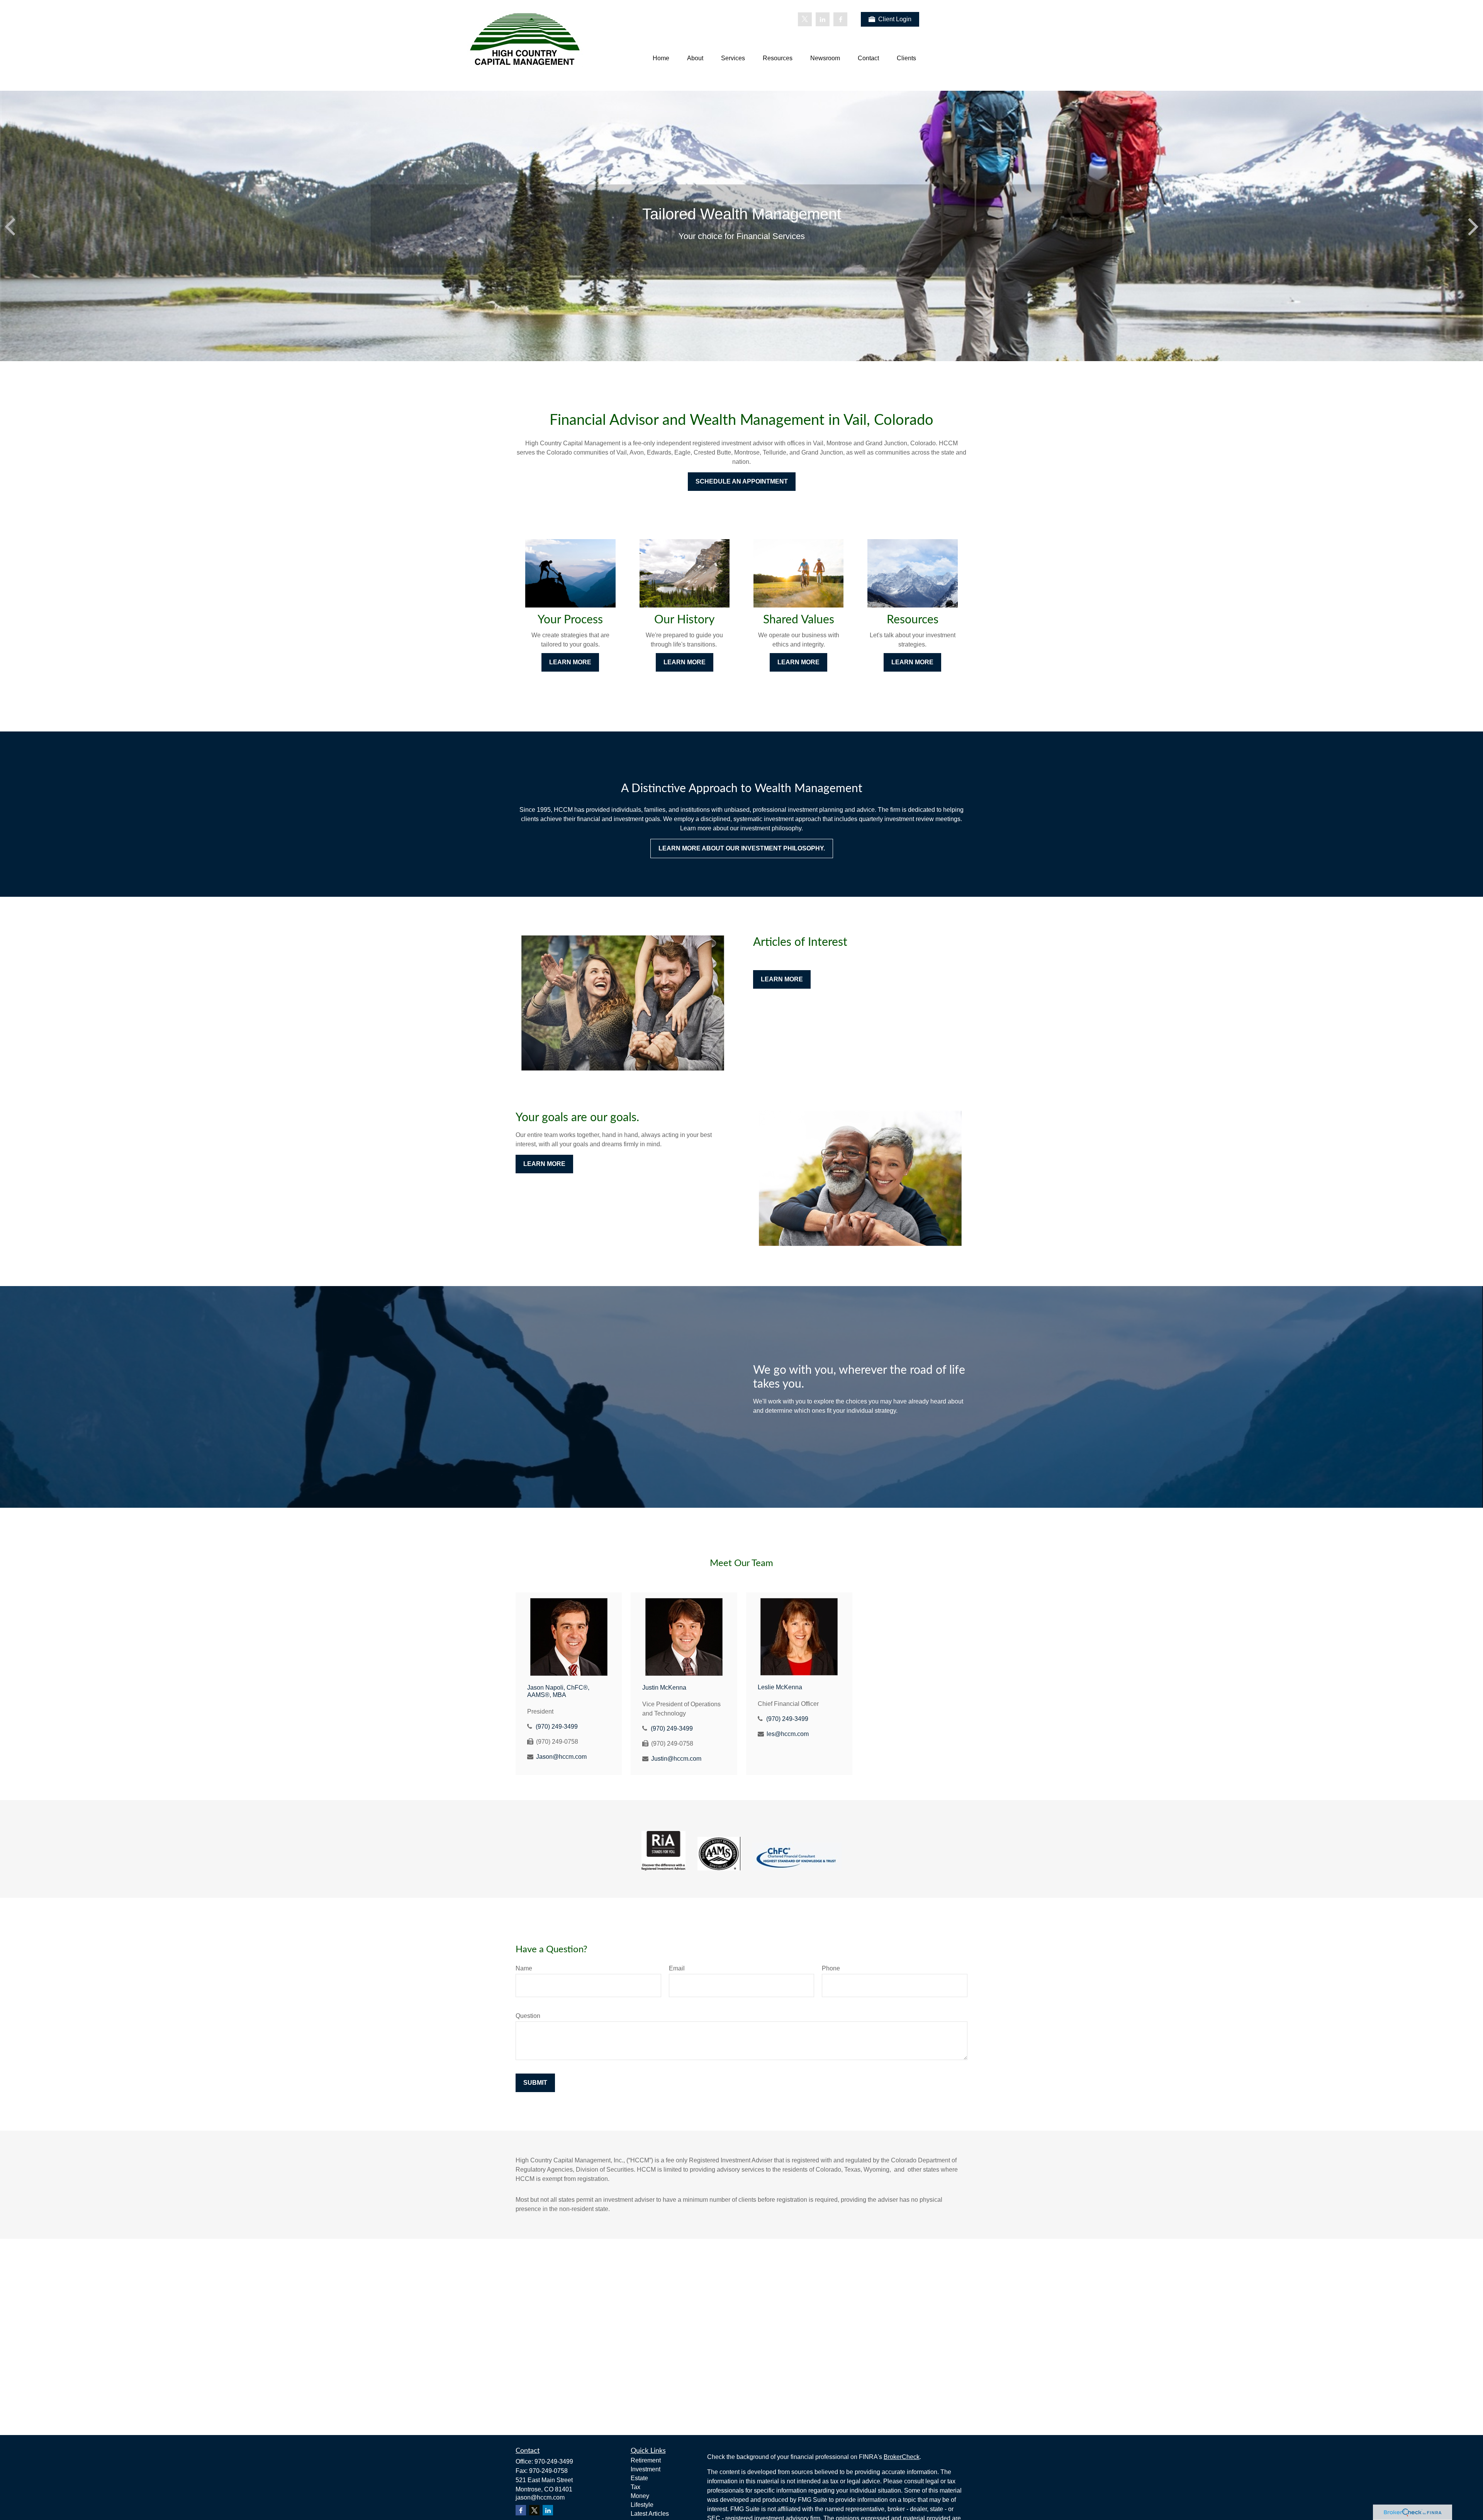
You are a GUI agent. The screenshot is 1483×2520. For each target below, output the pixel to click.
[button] (661, 59)
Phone (831, 1968)
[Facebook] (840, 19)
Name (524, 1968)
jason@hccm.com (540, 2497)
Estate (639, 2478)
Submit (535, 2083)
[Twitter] (805, 19)
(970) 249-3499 (557, 1727)
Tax (635, 2487)
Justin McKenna (664, 1688)
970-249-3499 (554, 2461)
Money (640, 2496)
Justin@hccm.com (676, 1759)
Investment (646, 2469)
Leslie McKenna (780, 1687)
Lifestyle (642, 2505)
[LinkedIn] (823, 19)
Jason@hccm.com (561, 1757)
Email (677, 1968)
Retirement (646, 2460)
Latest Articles (650, 2514)
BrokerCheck (902, 2457)
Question (528, 2016)
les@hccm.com (788, 1734)
